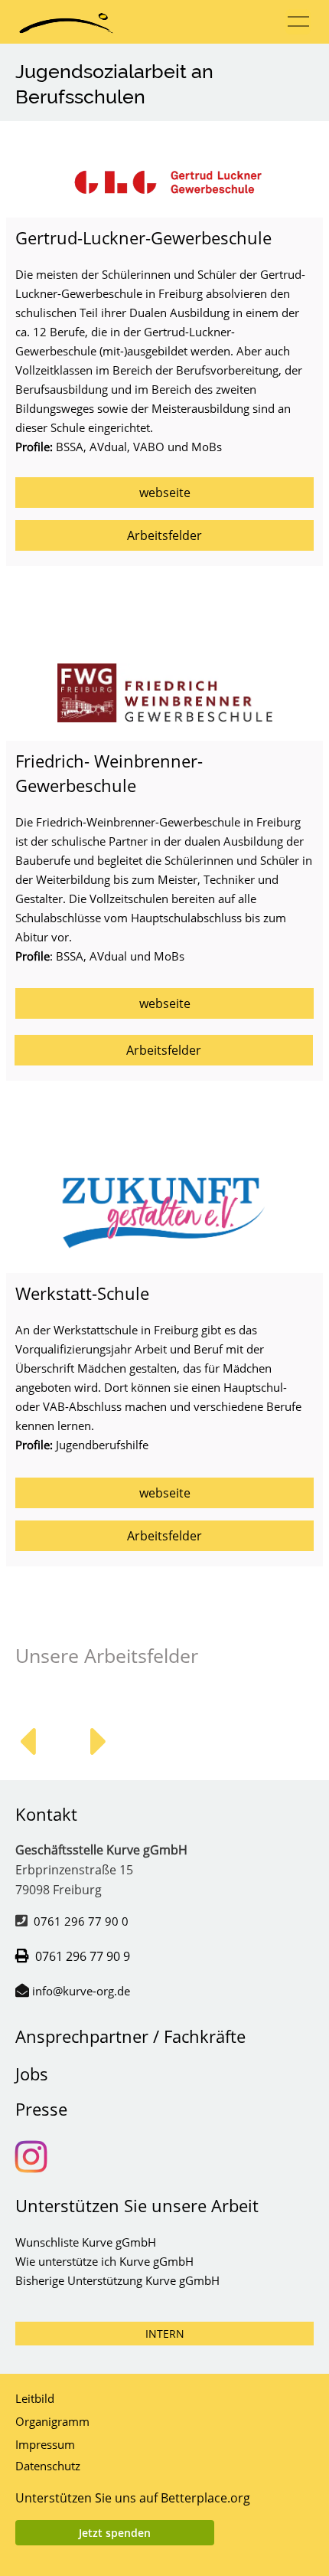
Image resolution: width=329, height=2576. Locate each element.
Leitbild (35, 2398)
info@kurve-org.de (81, 1991)
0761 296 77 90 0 (81, 1921)
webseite (165, 493)
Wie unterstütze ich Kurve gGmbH (104, 2261)
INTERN (165, 2334)
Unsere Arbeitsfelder (107, 1655)
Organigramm (52, 2421)
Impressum (45, 2444)
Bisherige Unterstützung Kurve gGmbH (117, 2280)
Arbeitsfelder (164, 535)
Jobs (32, 2074)
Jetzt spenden (115, 2533)
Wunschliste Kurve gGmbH (86, 2242)
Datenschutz (48, 2466)
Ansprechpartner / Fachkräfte (130, 2036)
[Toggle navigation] (298, 22)
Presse (41, 2109)
